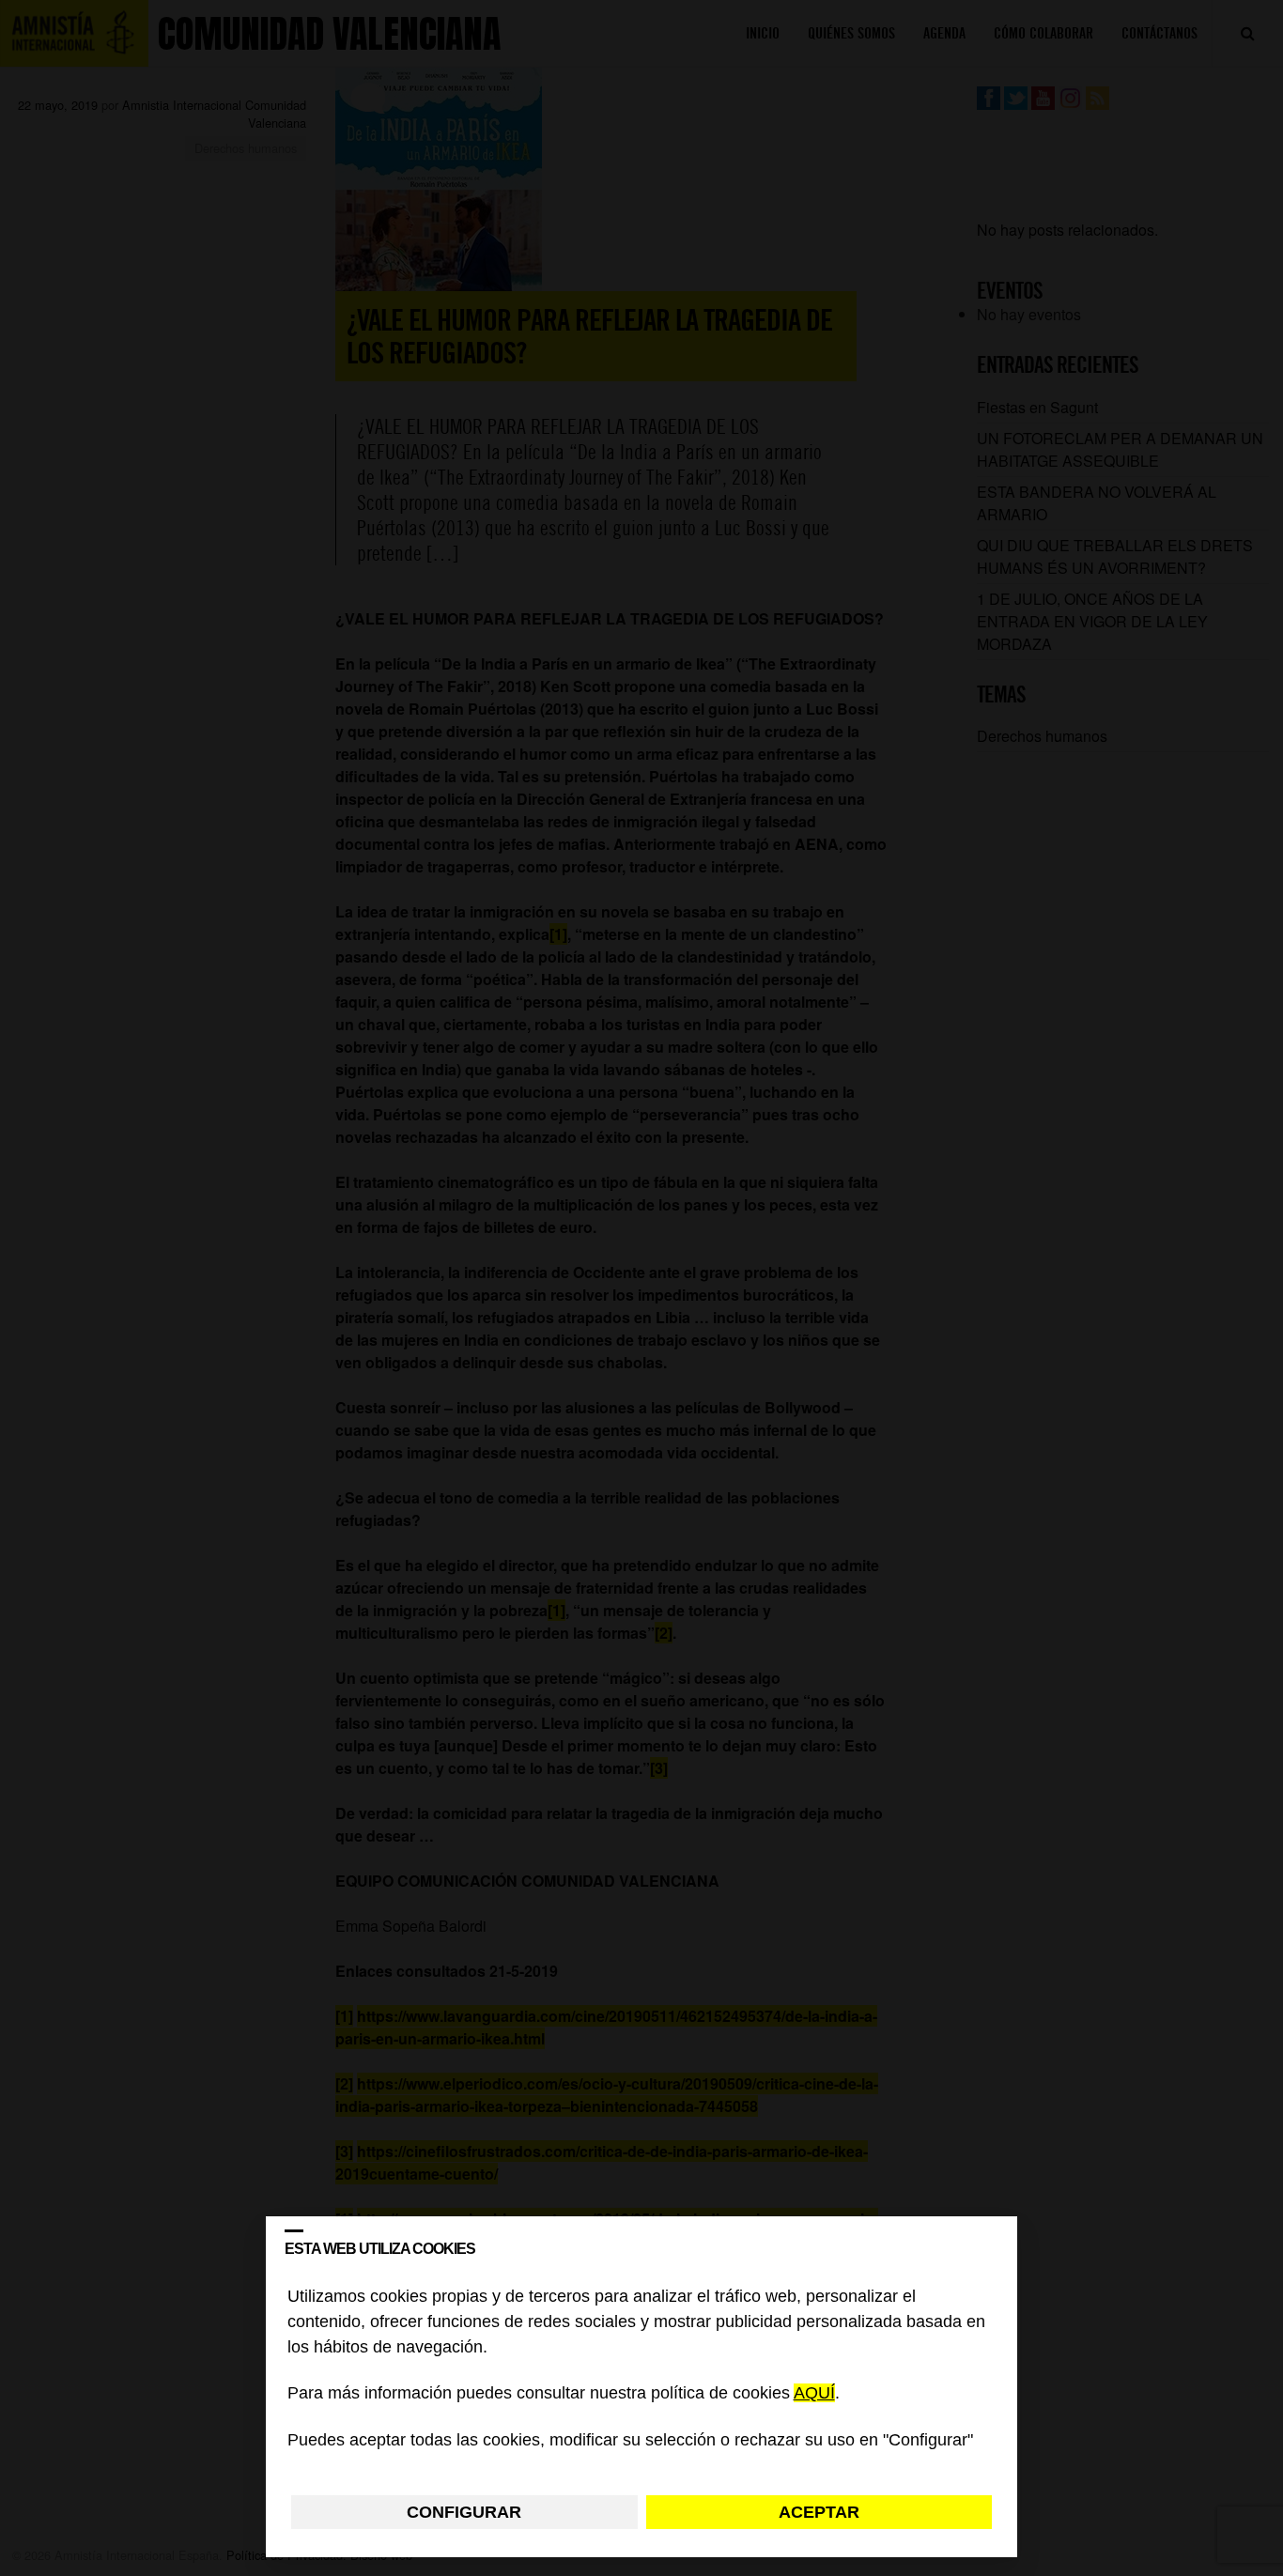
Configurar (464, 2512)
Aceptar (819, 2512)
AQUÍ (814, 2394)
